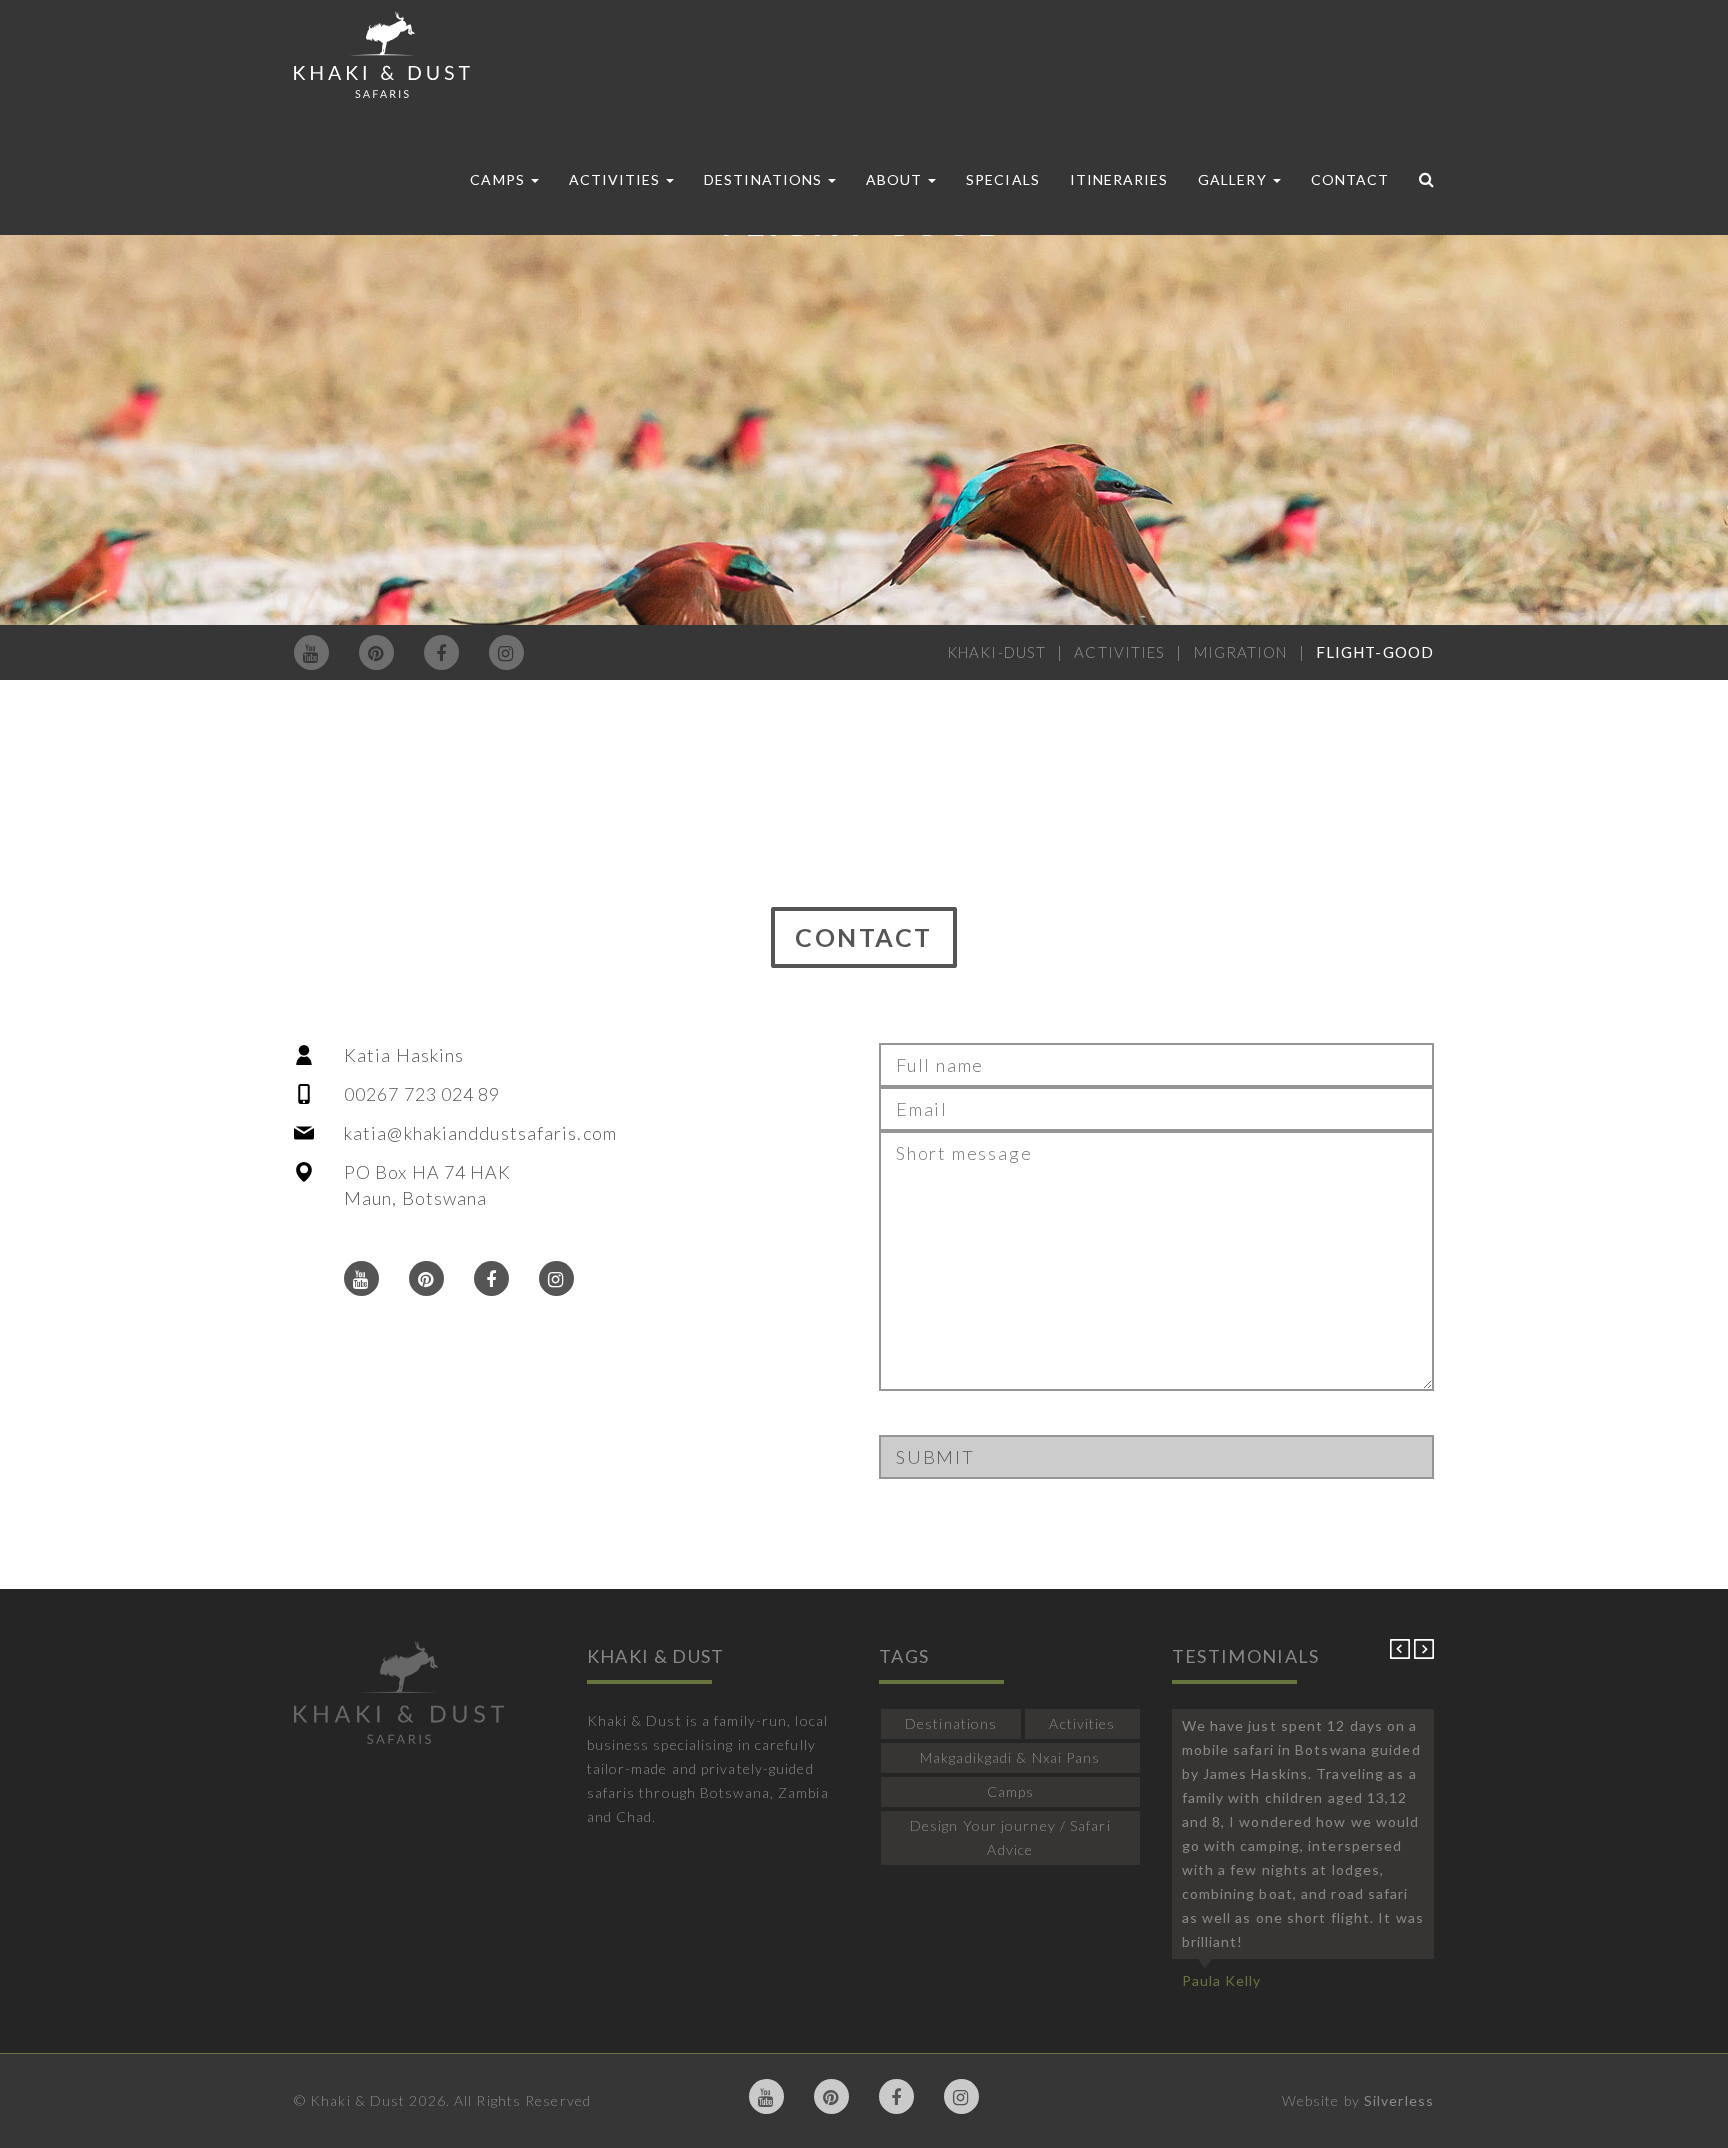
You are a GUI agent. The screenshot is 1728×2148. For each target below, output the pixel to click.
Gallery (1234, 179)
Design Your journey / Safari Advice (1010, 1837)
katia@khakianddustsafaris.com (480, 1133)
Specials (1002, 179)
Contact (1350, 179)
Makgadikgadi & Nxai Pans (1010, 1757)
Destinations (765, 179)
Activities (617, 179)
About (896, 179)
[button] (1402, 1653)
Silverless (1399, 2100)
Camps (499, 179)
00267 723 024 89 (422, 1094)
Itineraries (1119, 179)
